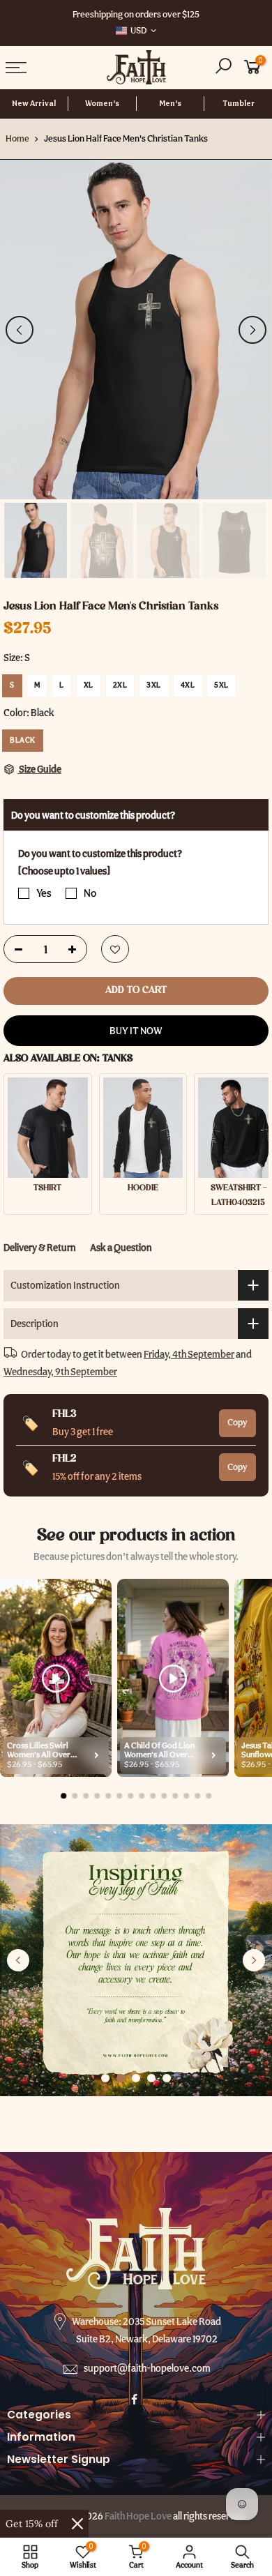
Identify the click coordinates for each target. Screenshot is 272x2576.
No (90, 893)
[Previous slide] (18, 1960)
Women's (102, 104)
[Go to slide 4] (151, 2078)
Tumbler (239, 104)
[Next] (252, 330)
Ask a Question (121, 1248)
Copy (237, 1422)
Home (17, 138)
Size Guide (39, 769)
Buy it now (136, 1031)
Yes (44, 893)
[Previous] (20, 330)
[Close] (77, 2524)
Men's (170, 104)
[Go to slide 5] (167, 2078)
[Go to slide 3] (136, 2078)
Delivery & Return (40, 1248)
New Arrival (34, 104)
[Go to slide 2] (121, 2078)
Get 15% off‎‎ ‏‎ (33, 2524)
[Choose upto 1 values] (64, 871)
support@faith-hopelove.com (147, 2368)
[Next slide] (254, 1960)
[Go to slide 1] (105, 2078)
